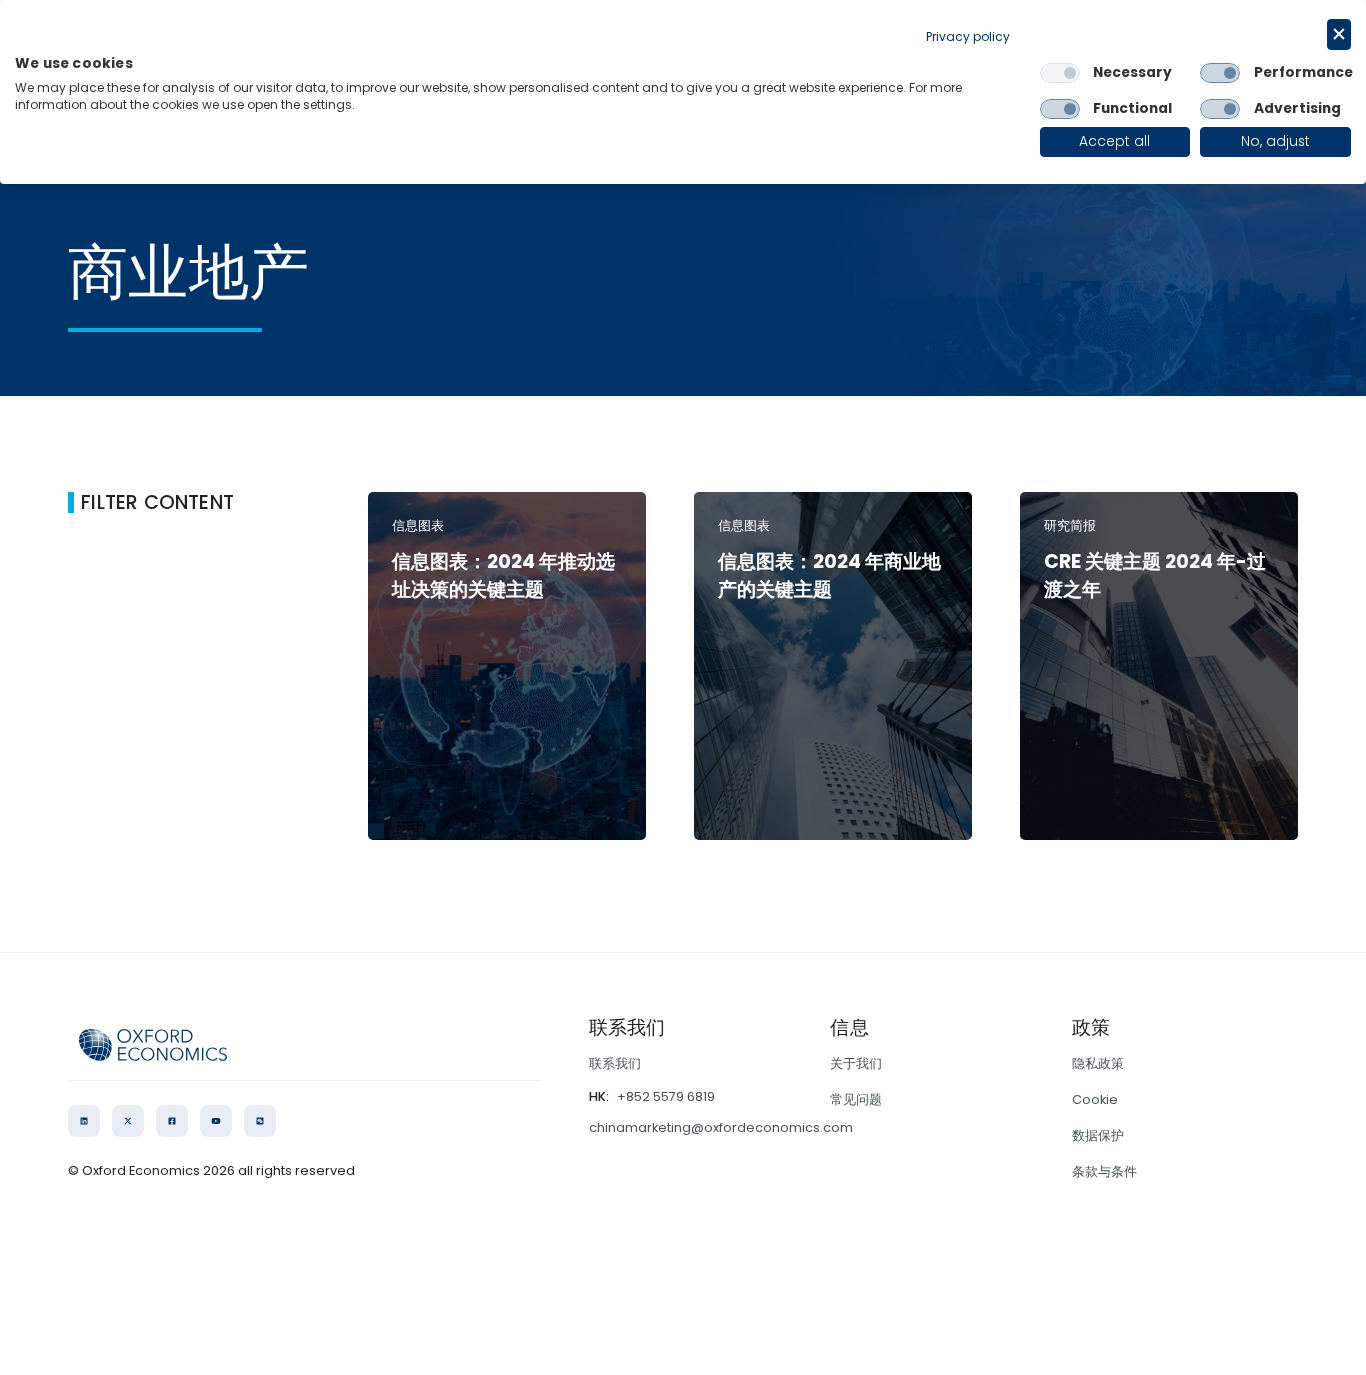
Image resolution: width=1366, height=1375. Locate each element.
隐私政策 (1098, 1063)
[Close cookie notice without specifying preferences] (1339, 34)
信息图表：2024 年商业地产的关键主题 (829, 576)
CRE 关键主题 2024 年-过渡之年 (1155, 576)
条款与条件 (1104, 1171)
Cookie (1095, 1099)
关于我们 (856, 1063)
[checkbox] (1060, 73)
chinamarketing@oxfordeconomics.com (721, 1127)
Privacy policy (968, 36)
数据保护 (1098, 1135)
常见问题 (856, 1099)
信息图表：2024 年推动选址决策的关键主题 (503, 576)
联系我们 (615, 1063)
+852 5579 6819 (666, 1096)
